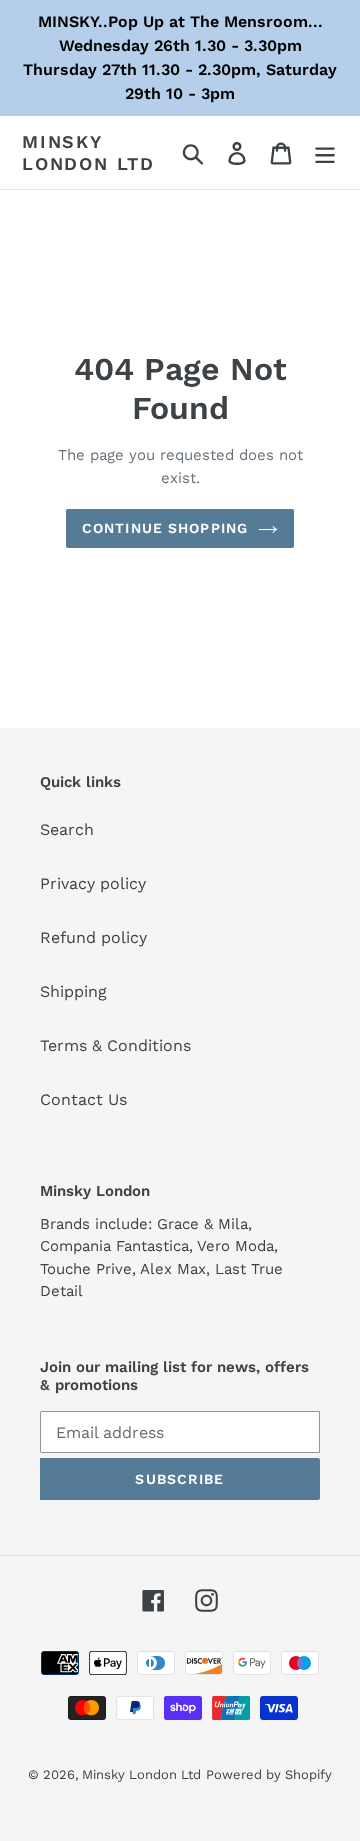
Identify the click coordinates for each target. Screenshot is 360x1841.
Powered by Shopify (269, 1774)
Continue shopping (165, 528)
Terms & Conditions (115, 1045)
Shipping (73, 991)
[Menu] (325, 152)
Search (67, 829)
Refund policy (93, 937)
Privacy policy (93, 883)
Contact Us (83, 1099)
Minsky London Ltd (88, 152)
